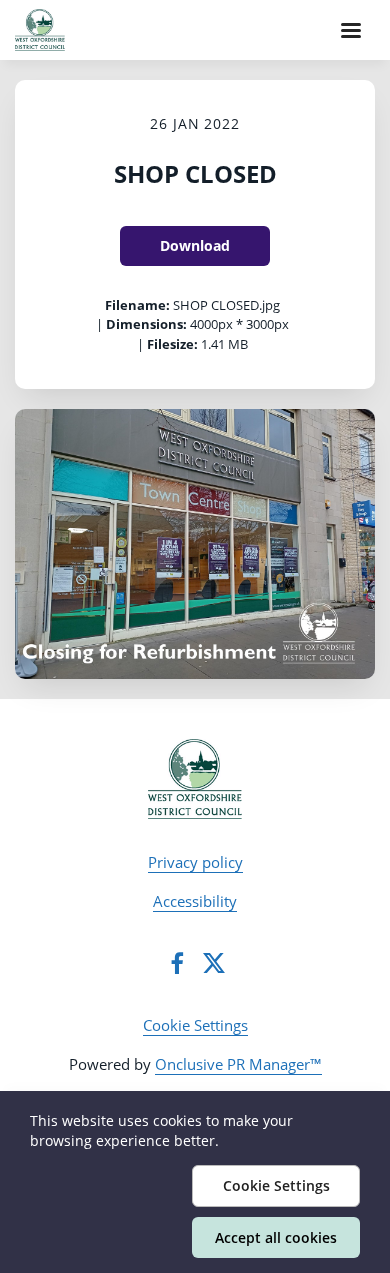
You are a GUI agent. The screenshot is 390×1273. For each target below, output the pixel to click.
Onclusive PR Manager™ (238, 1064)
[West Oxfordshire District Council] (195, 779)
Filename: (137, 305)
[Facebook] (177, 963)
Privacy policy (195, 862)
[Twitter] (214, 963)
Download (195, 245)
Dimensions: (146, 324)
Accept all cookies (276, 1237)
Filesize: (172, 344)
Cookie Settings (195, 1025)
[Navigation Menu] (351, 30)
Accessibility (195, 901)
